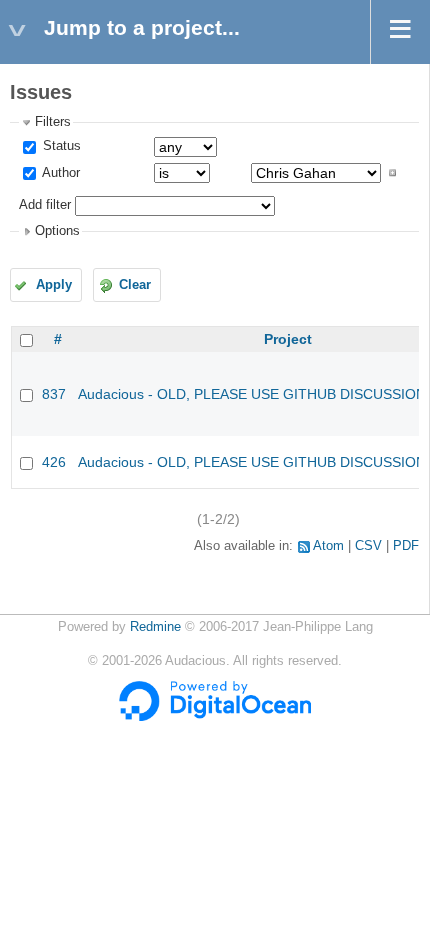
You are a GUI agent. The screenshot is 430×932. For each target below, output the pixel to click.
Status (60, 146)
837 (54, 394)
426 (54, 462)
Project (288, 339)
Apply (54, 285)
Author (59, 173)
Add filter (45, 205)
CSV (368, 546)
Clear (135, 285)
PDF (406, 546)
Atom (328, 546)
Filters (53, 122)
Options (57, 231)
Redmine (155, 627)
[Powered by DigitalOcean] (215, 717)
